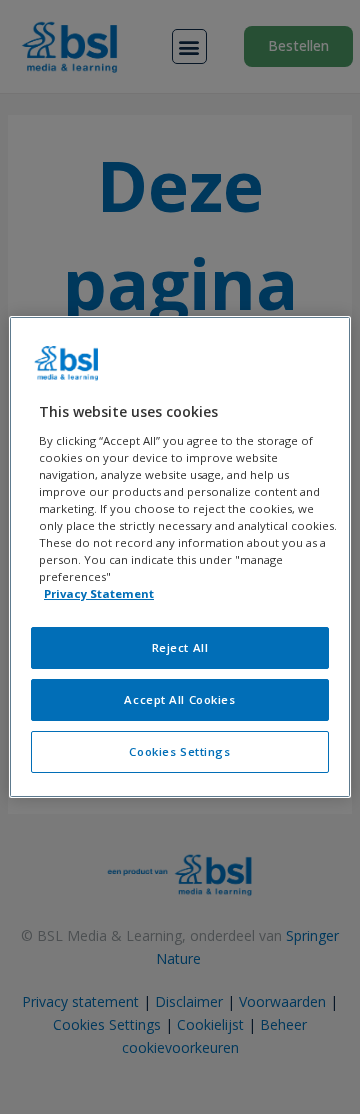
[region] (180, 557)
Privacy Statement (99, 593)
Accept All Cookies (179, 699)
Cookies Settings (179, 751)
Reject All (180, 647)
